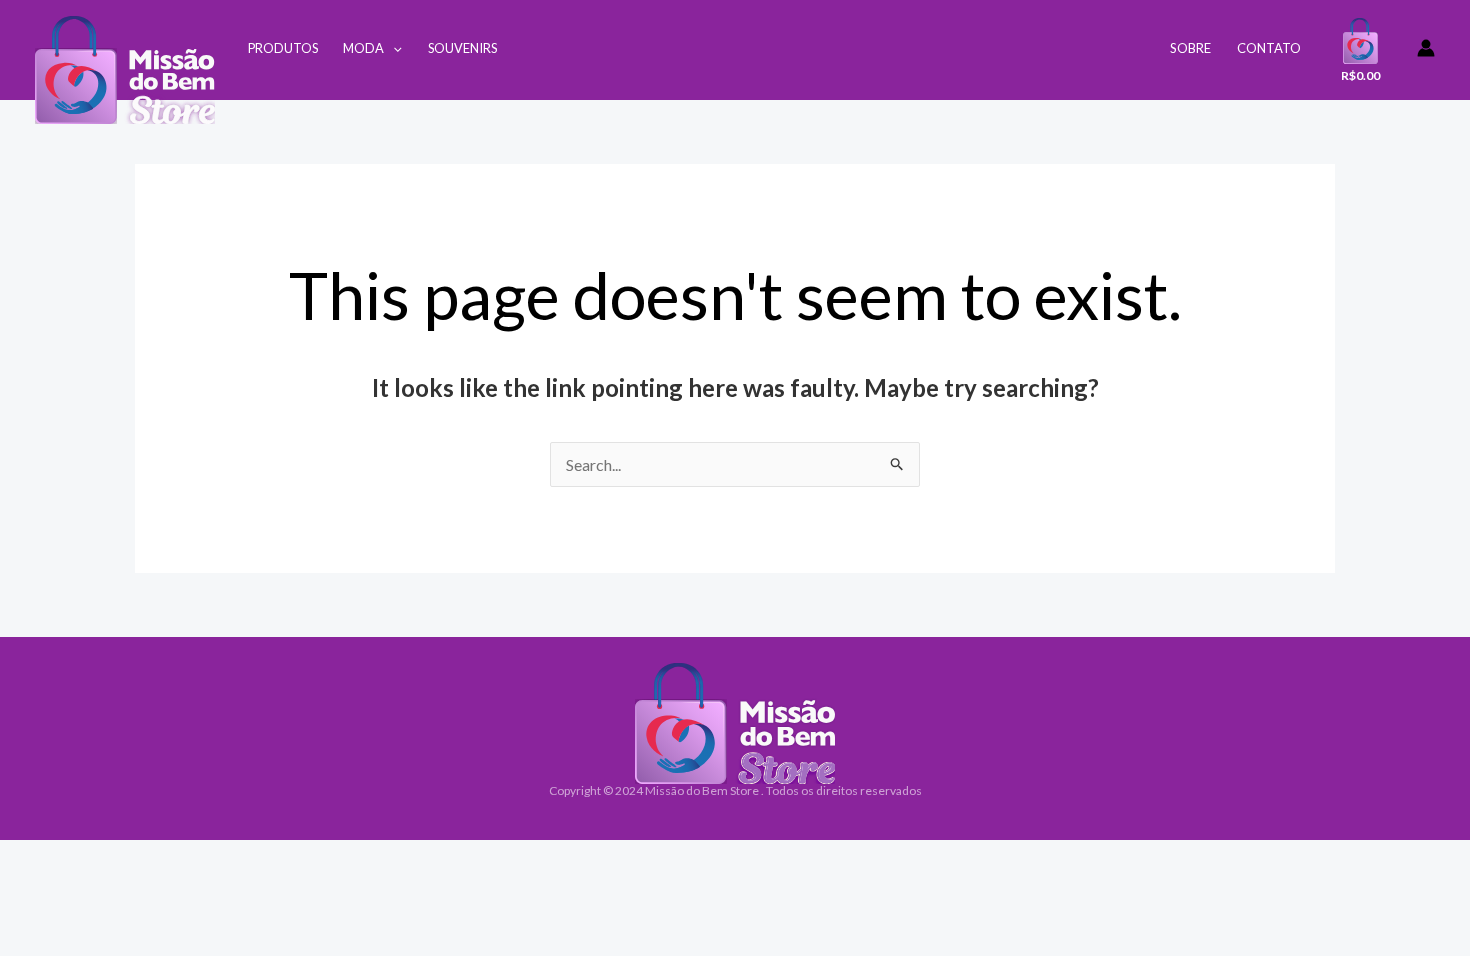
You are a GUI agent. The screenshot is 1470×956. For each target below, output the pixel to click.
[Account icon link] (1426, 48)
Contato (1269, 48)
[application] (393, 48)
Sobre (1190, 48)
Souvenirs (462, 48)
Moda (363, 48)
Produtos (283, 48)
